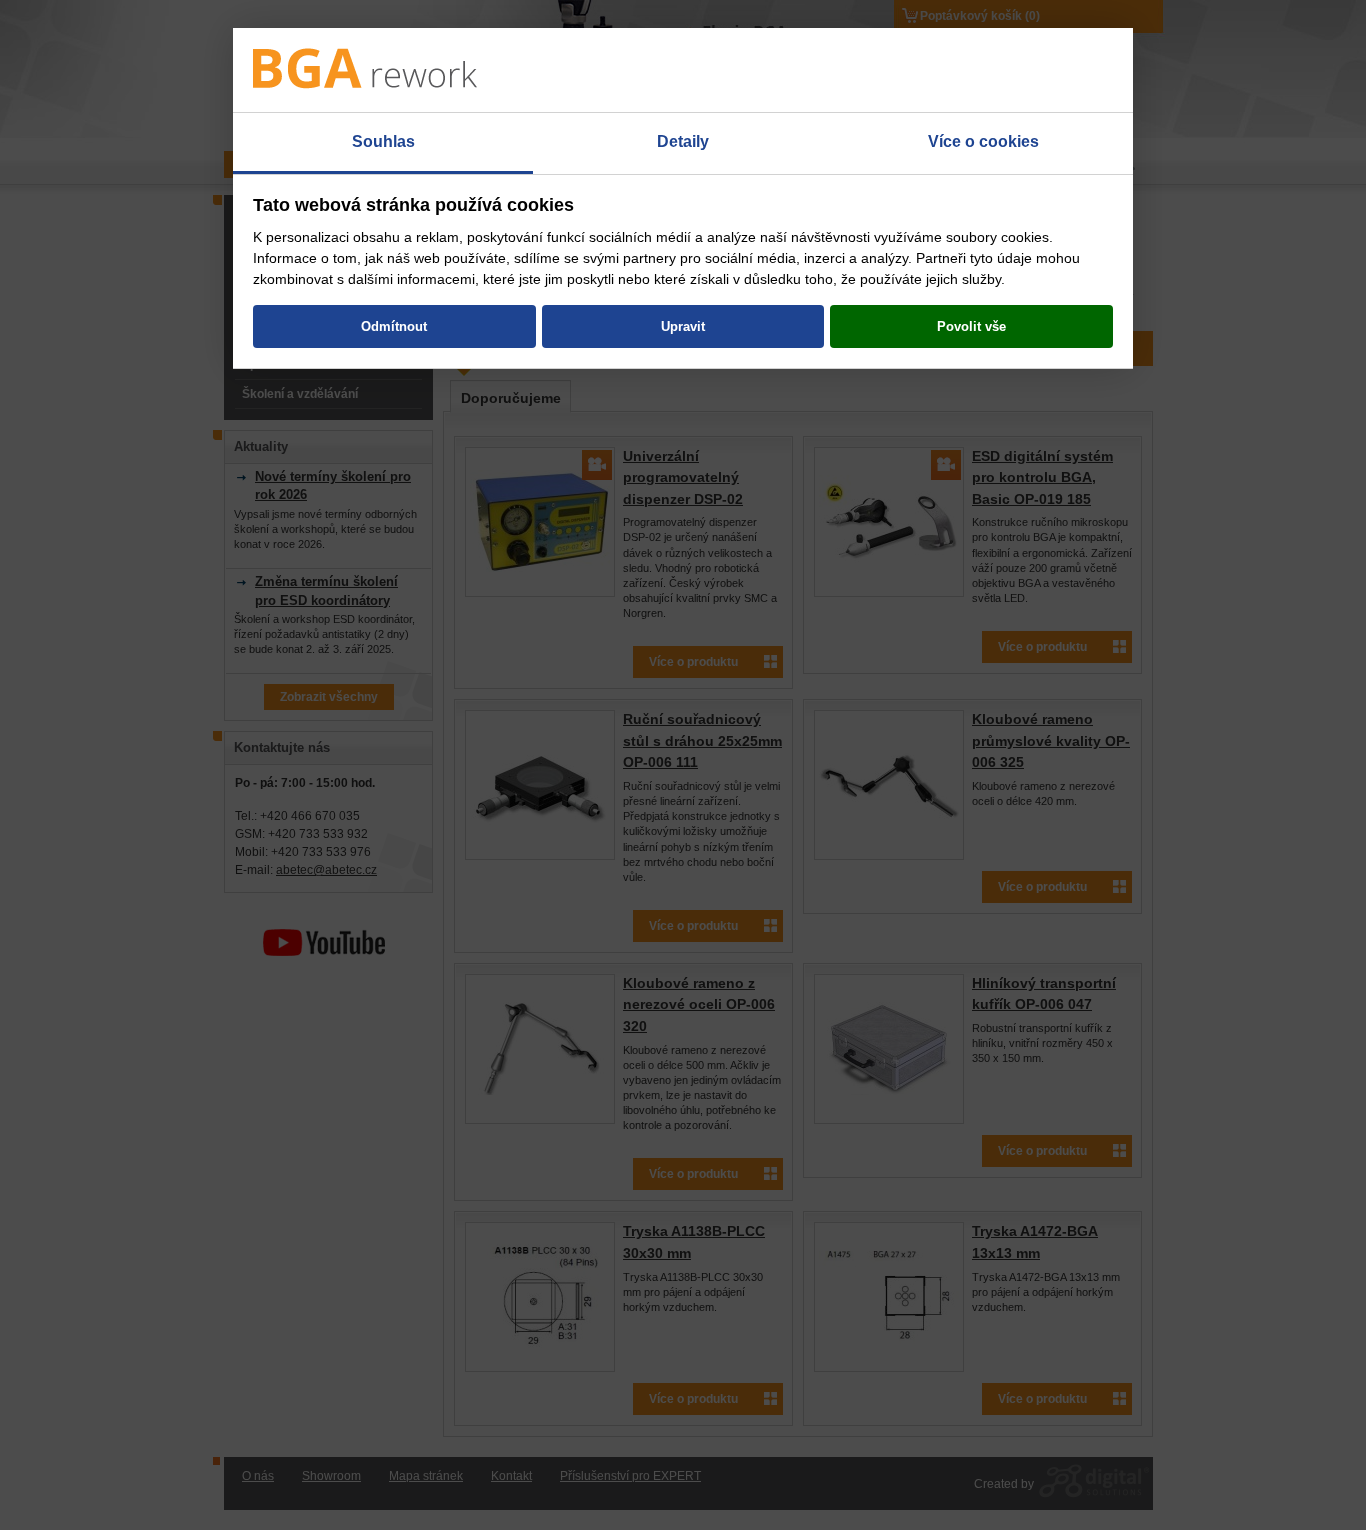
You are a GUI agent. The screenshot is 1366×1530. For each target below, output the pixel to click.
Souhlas (383, 141)
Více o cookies (983, 141)
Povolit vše (971, 326)
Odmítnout (394, 326)
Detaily (683, 141)
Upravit (683, 326)
